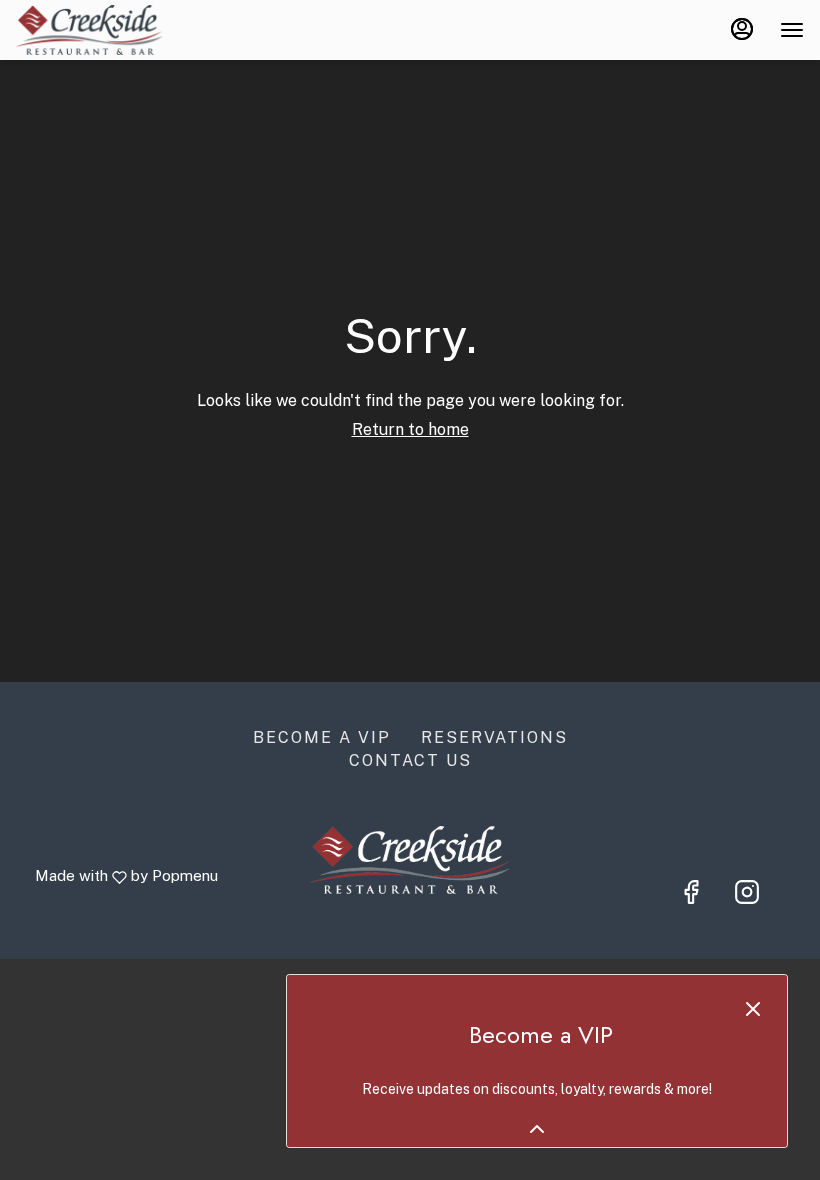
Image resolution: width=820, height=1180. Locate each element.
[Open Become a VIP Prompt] (537, 1129)
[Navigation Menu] (792, 30)
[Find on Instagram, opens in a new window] (747, 892)
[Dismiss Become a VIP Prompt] (753, 1009)
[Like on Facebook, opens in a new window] (691, 892)
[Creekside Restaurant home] (106, 30)
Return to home (410, 429)
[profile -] (742, 29)
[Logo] (410, 858)
